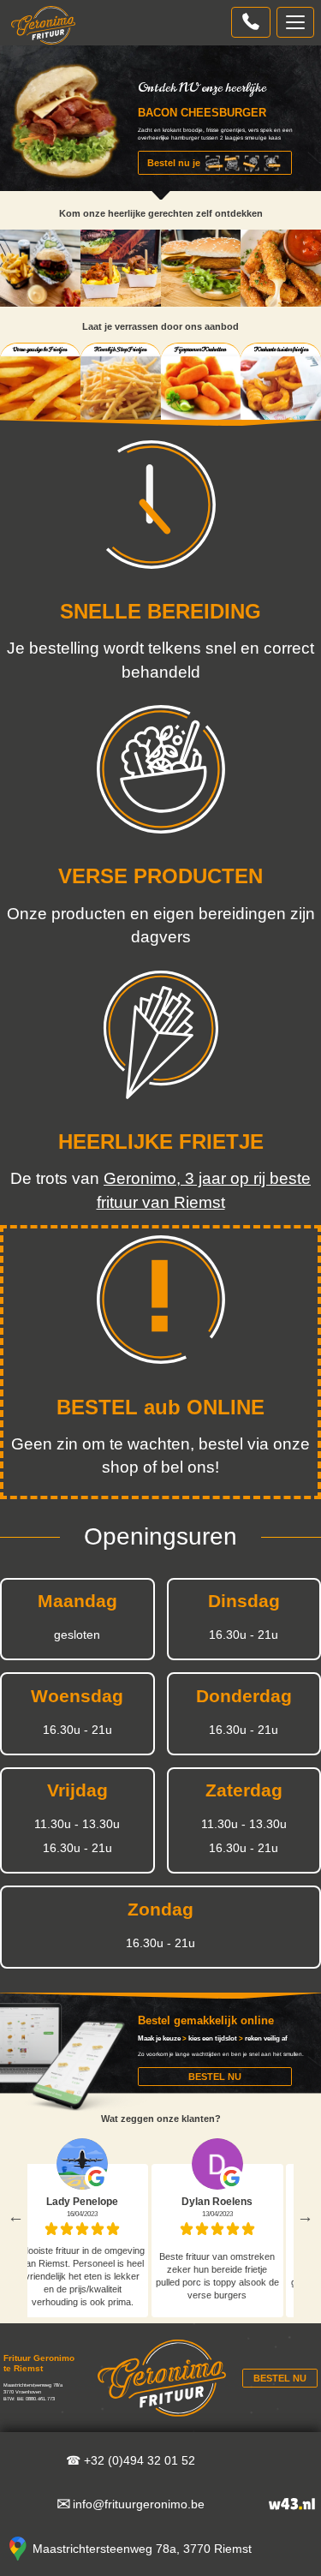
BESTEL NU (215, 2077)
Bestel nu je (174, 163)
